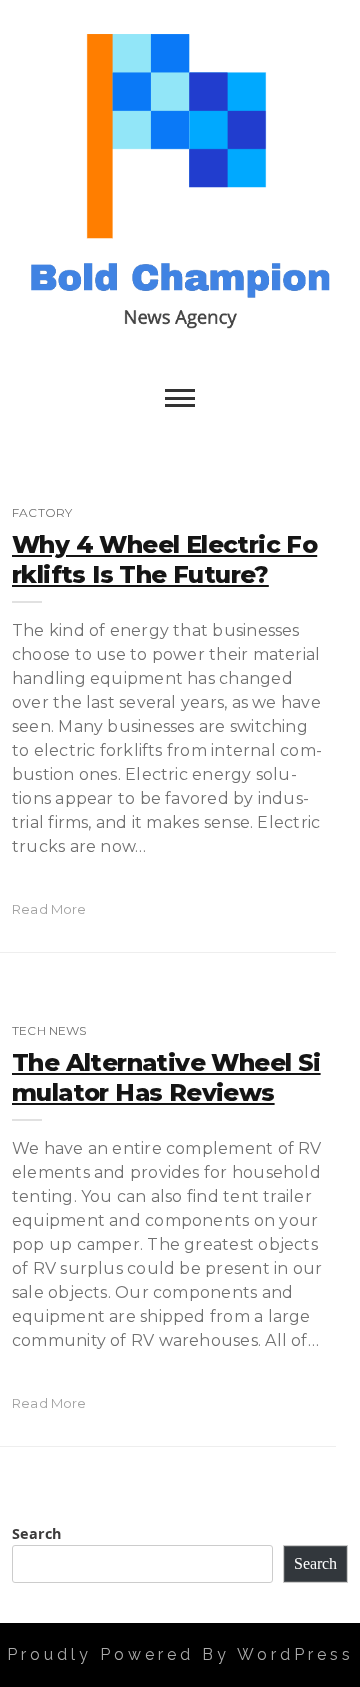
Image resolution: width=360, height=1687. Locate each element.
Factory (42, 512)
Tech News (49, 1030)
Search (36, 1533)
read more (49, 909)
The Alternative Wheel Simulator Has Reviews (166, 1077)
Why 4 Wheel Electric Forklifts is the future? (164, 559)
